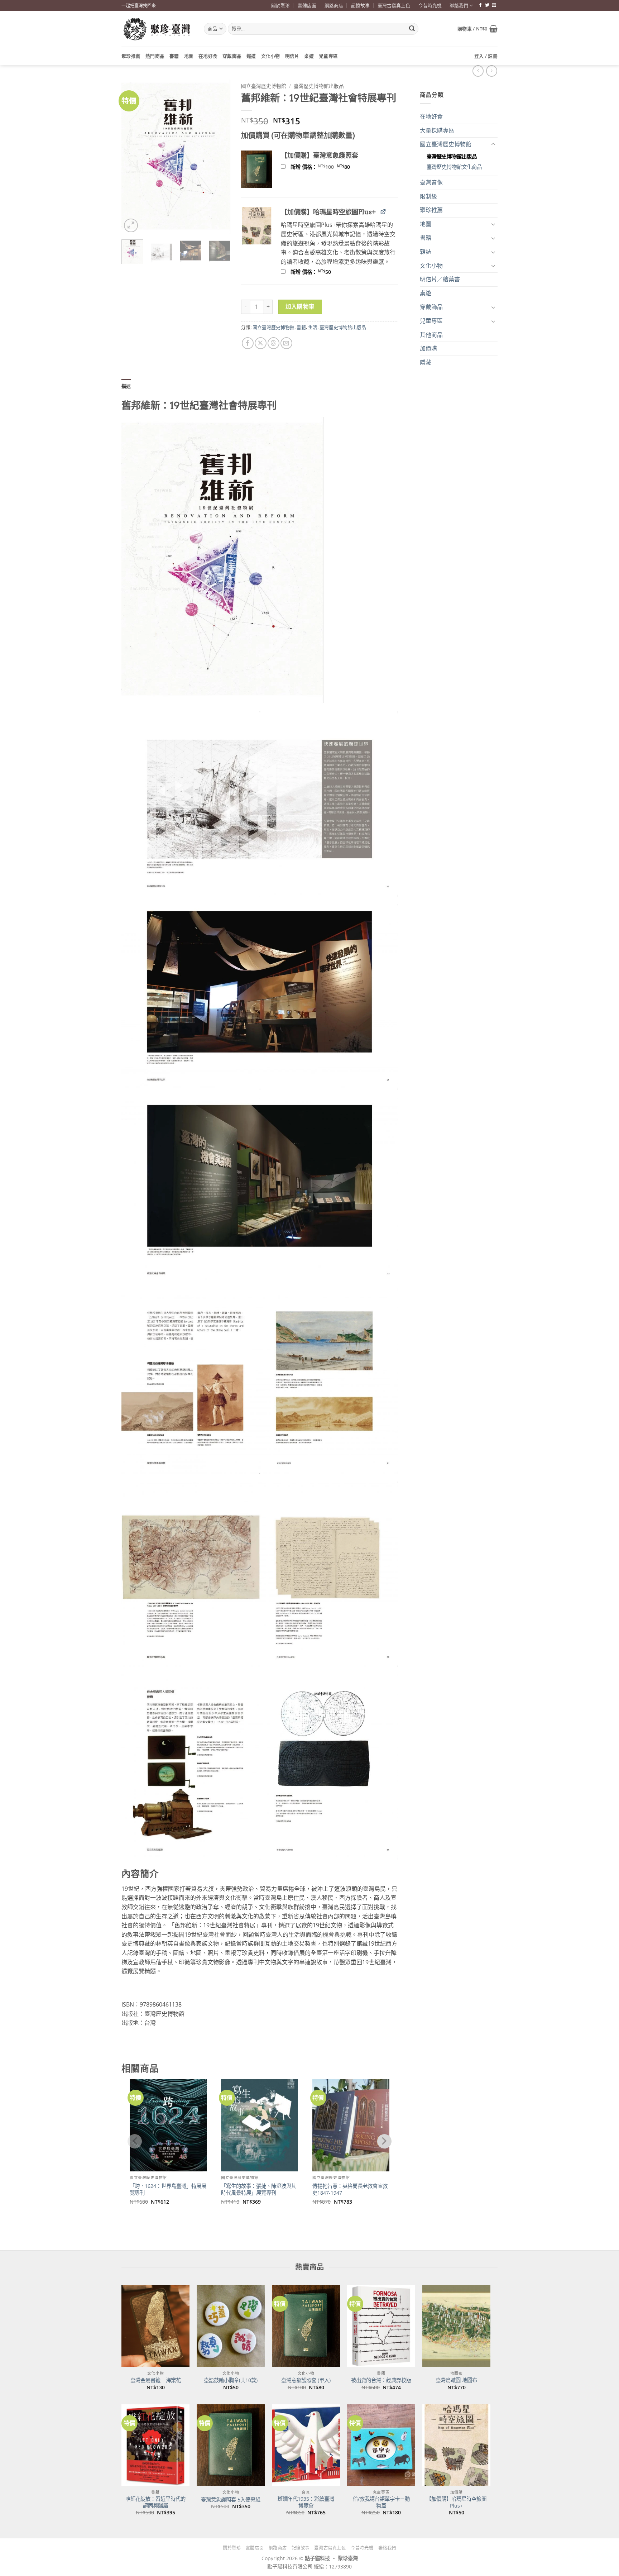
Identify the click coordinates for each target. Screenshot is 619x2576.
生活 (313, 327)
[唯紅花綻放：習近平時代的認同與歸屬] (155, 2445)
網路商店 (334, 5)
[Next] (219, 157)
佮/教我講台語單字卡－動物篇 (381, 2502)
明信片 (292, 56)
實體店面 (307, 5)
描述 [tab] (126, 386)
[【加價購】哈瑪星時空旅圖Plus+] (456, 2445)
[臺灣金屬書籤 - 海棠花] (155, 2326)
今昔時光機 (430, 5)
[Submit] (412, 29)
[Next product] (478, 71)
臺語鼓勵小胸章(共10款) (231, 2380)
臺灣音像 (431, 182)
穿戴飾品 (232, 56)
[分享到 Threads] (273, 343)
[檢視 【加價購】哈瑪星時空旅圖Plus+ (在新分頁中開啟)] (383, 212)
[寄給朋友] (286, 343)
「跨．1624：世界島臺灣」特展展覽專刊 (168, 2189)
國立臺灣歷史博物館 (446, 144)
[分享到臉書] (248, 343)
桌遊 (309, 56)
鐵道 (251, 56)
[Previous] (133, 157)
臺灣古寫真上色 (394, 5)
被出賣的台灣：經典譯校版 (381, 2380)
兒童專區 (328, 56)
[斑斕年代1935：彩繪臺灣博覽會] (306, 2445)
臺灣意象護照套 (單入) (306, 2380)
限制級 (428, 196)
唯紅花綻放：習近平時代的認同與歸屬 (155, 2502)
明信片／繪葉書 (440, 279)
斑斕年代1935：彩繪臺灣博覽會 (306, 2502)
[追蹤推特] (487, 5)
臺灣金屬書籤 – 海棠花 (156, 2380)
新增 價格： (330, 167)
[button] (478, 29)
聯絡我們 (459, 5)
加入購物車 (300, 306)
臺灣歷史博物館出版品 (452, 156)
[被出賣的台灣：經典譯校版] (381, 2326)
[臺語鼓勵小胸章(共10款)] (231, 2326)
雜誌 (426, 252)
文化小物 (271, 56)
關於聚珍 (280, 5)
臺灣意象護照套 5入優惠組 (231, 2500)
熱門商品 (155, 56)
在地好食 (208, 56)
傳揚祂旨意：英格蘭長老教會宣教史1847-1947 (350, 2189)
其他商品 (431, 335)
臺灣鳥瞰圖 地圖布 (456, 2380)
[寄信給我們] (494, 5)
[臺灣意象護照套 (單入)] (306, 2326)
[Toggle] (493, 144)
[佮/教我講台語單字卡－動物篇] (381, 2445)
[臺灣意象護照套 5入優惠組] (231, 2445)
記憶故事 (360, 5)
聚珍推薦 (131, 56)
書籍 (174, 56)
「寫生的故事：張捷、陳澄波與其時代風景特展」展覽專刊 (259, 2189)
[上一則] (492, 71)
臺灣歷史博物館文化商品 (454, 167)
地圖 (189, 56)
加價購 (428, 348)
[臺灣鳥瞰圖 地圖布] (456, 2326)
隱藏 (426, 362)
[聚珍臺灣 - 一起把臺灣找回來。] (157, 29)
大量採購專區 (437, 130)
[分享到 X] (261, 343)
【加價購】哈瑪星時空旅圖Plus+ (456, 2502)
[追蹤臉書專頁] (480, 5)
